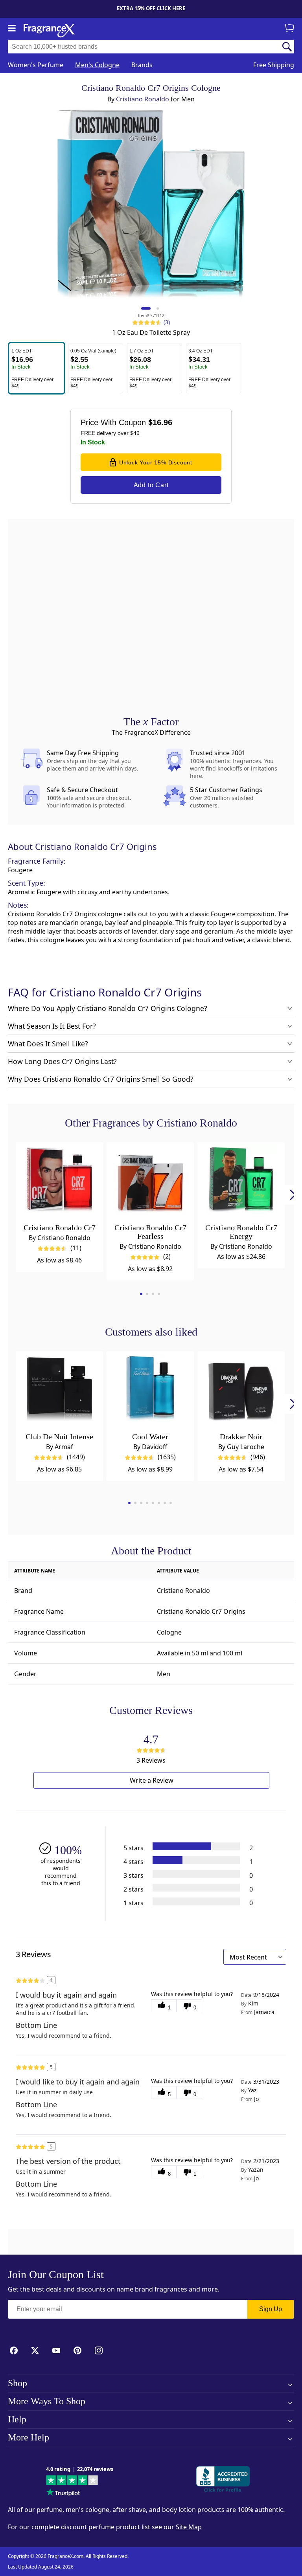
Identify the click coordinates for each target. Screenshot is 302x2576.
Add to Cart (151, 485)
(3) (167, 322)
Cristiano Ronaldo (143, 99)
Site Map (189, 2527)
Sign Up (271, 2309)
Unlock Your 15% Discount (156, 462)
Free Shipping (274, 65)
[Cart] (290, 29)
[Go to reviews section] (146, 322)
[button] (37, 368)
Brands (142, 65)
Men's (97, 65)
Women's (36, 65)
